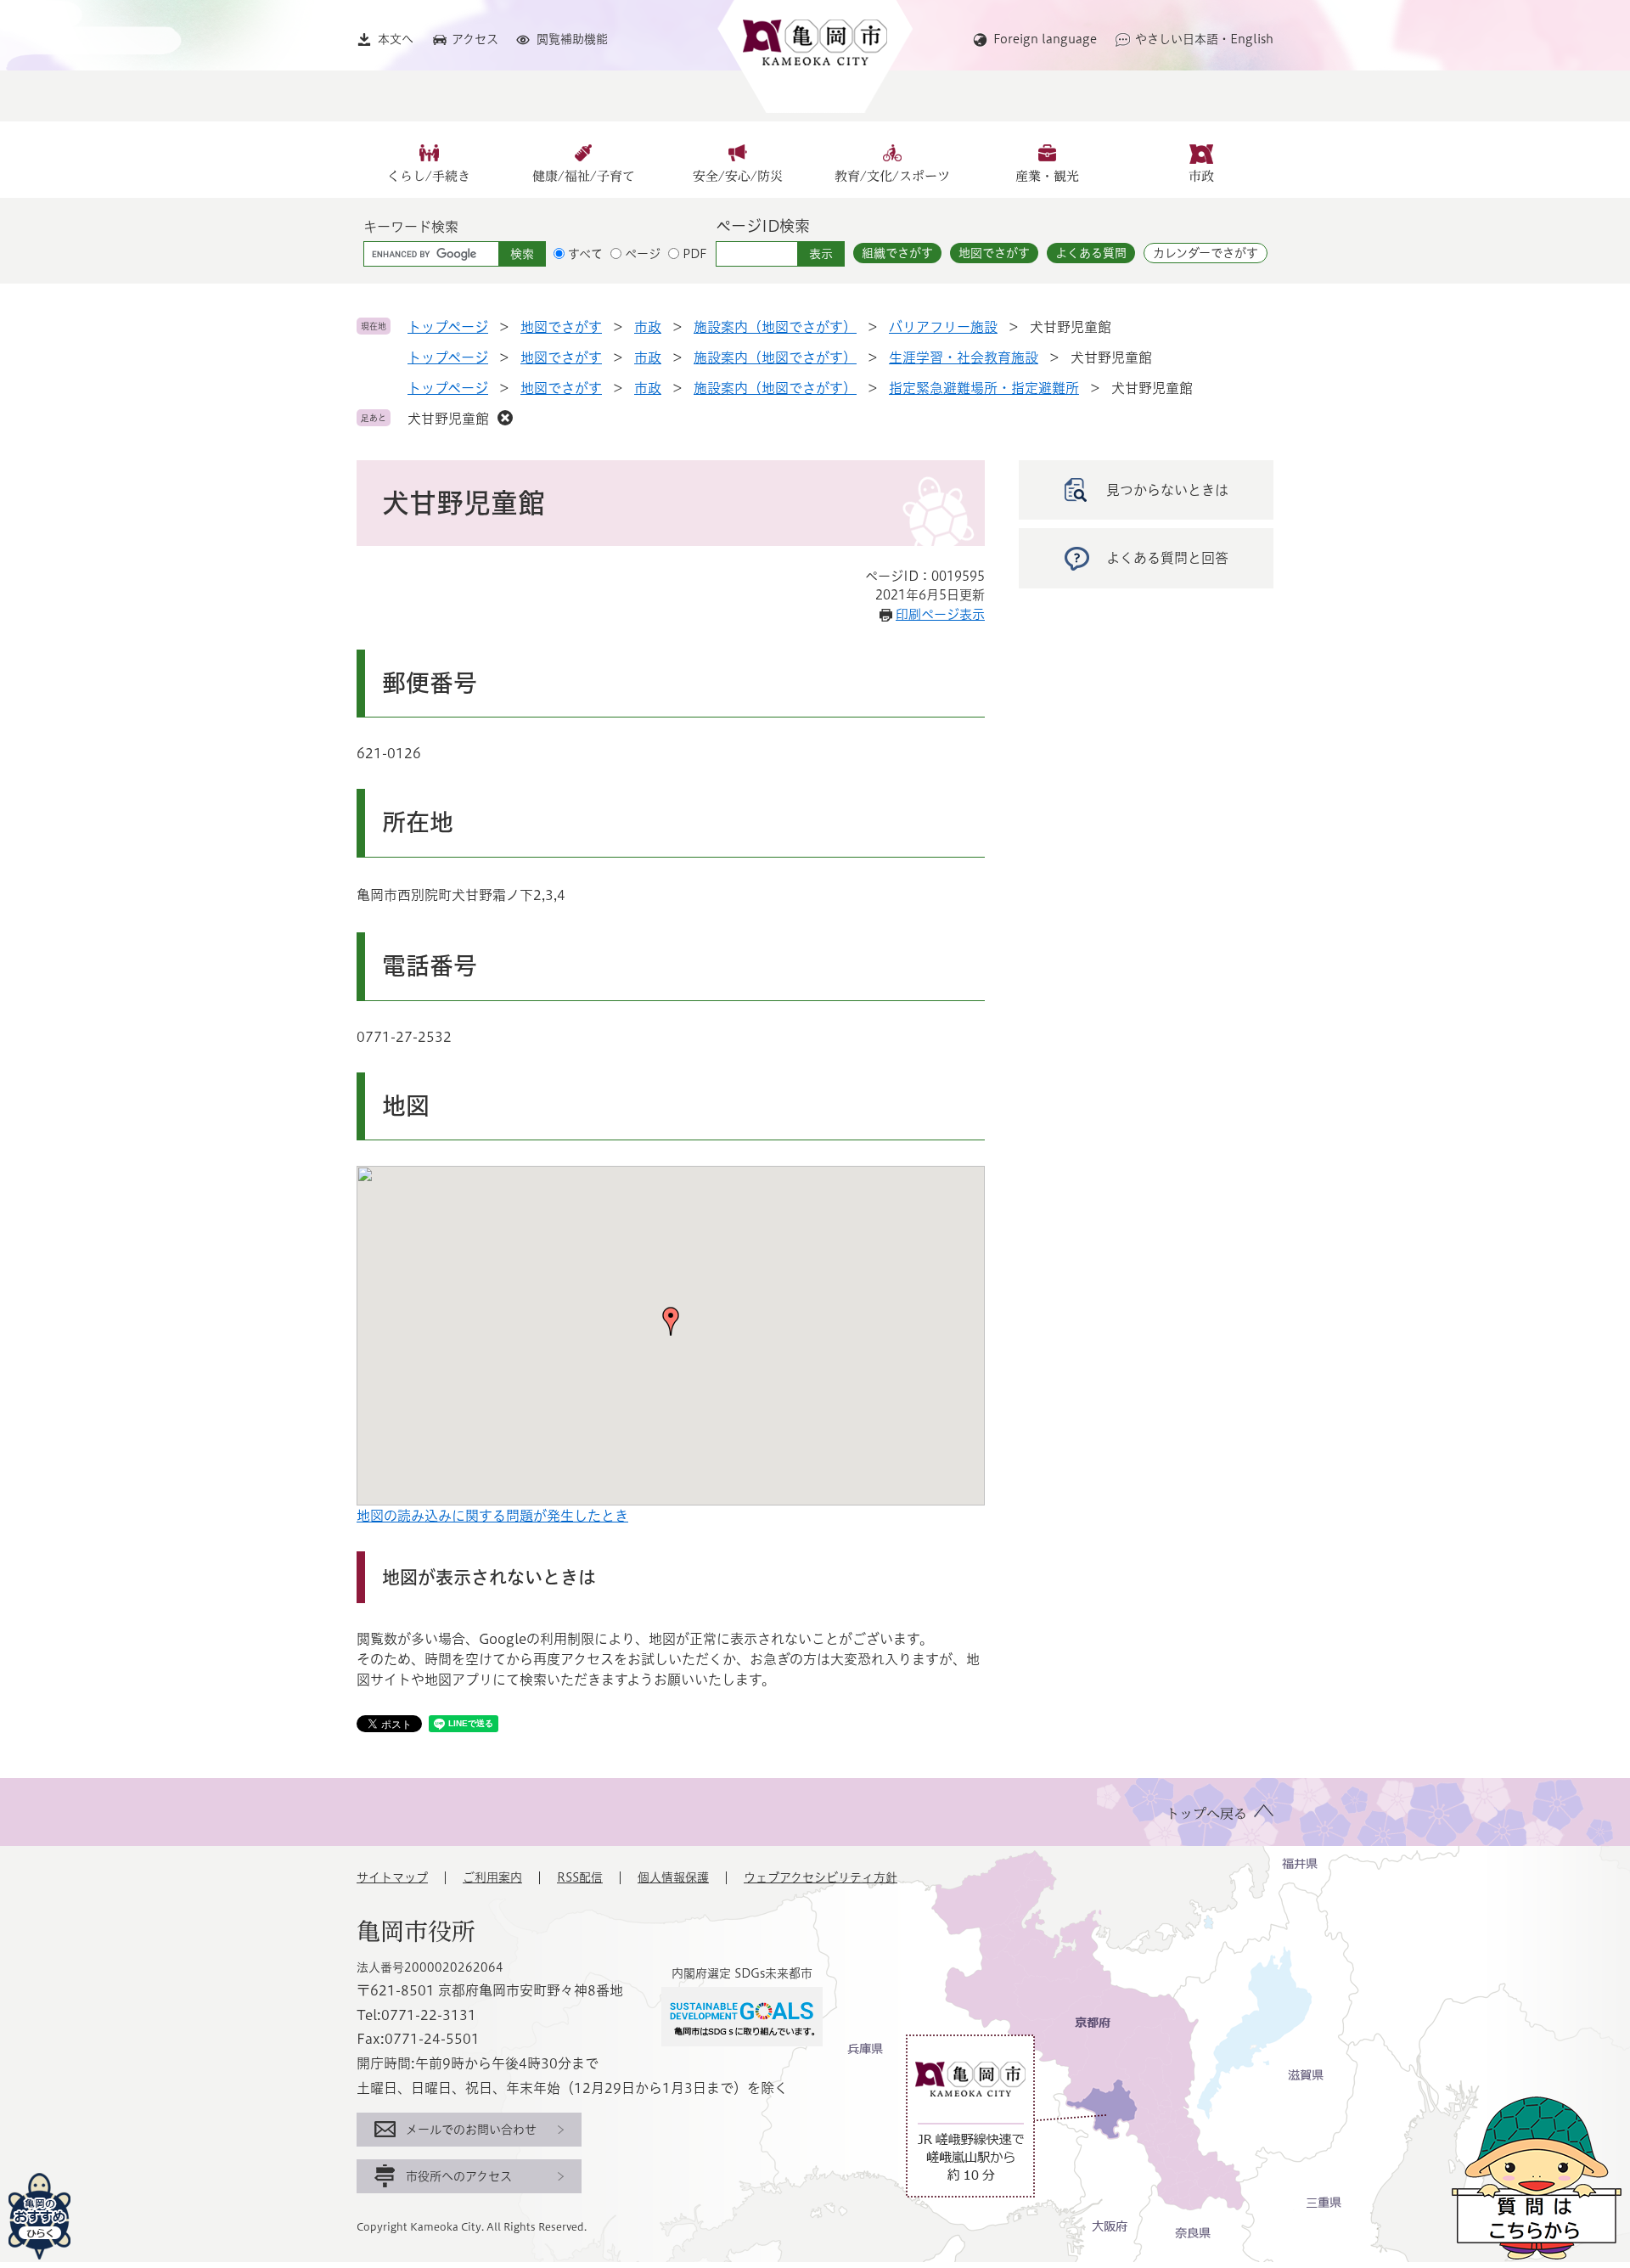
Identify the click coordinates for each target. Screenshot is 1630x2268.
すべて (585, 254)
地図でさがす (994, 253)
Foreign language (1045, 39)
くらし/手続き (429, 176)
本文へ (396, 39)
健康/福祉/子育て (584, 176)
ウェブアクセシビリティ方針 (821, 1877)
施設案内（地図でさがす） (775, 327)
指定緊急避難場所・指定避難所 (984, 388)
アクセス (475, 39)
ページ (643, 254)
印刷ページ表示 (940, 614)
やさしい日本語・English (1204, 39)
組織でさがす (897, 253)
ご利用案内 (492, 1877)
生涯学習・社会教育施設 (964, 357)
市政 (1201, 176)
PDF (695, 254)
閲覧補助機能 (572, 39)
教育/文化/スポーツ (892, 176)
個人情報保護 (673, 1877)
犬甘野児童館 (448, 419)
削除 (505, 418)
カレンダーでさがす (1206, 253)
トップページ (448, 327)
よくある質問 (1091, 253)
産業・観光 (1047, 176)
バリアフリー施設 (943, 327)
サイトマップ (392, 1877)
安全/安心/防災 (738, 176)
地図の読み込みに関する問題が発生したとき (492, 1516)
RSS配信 (580, 1877)
